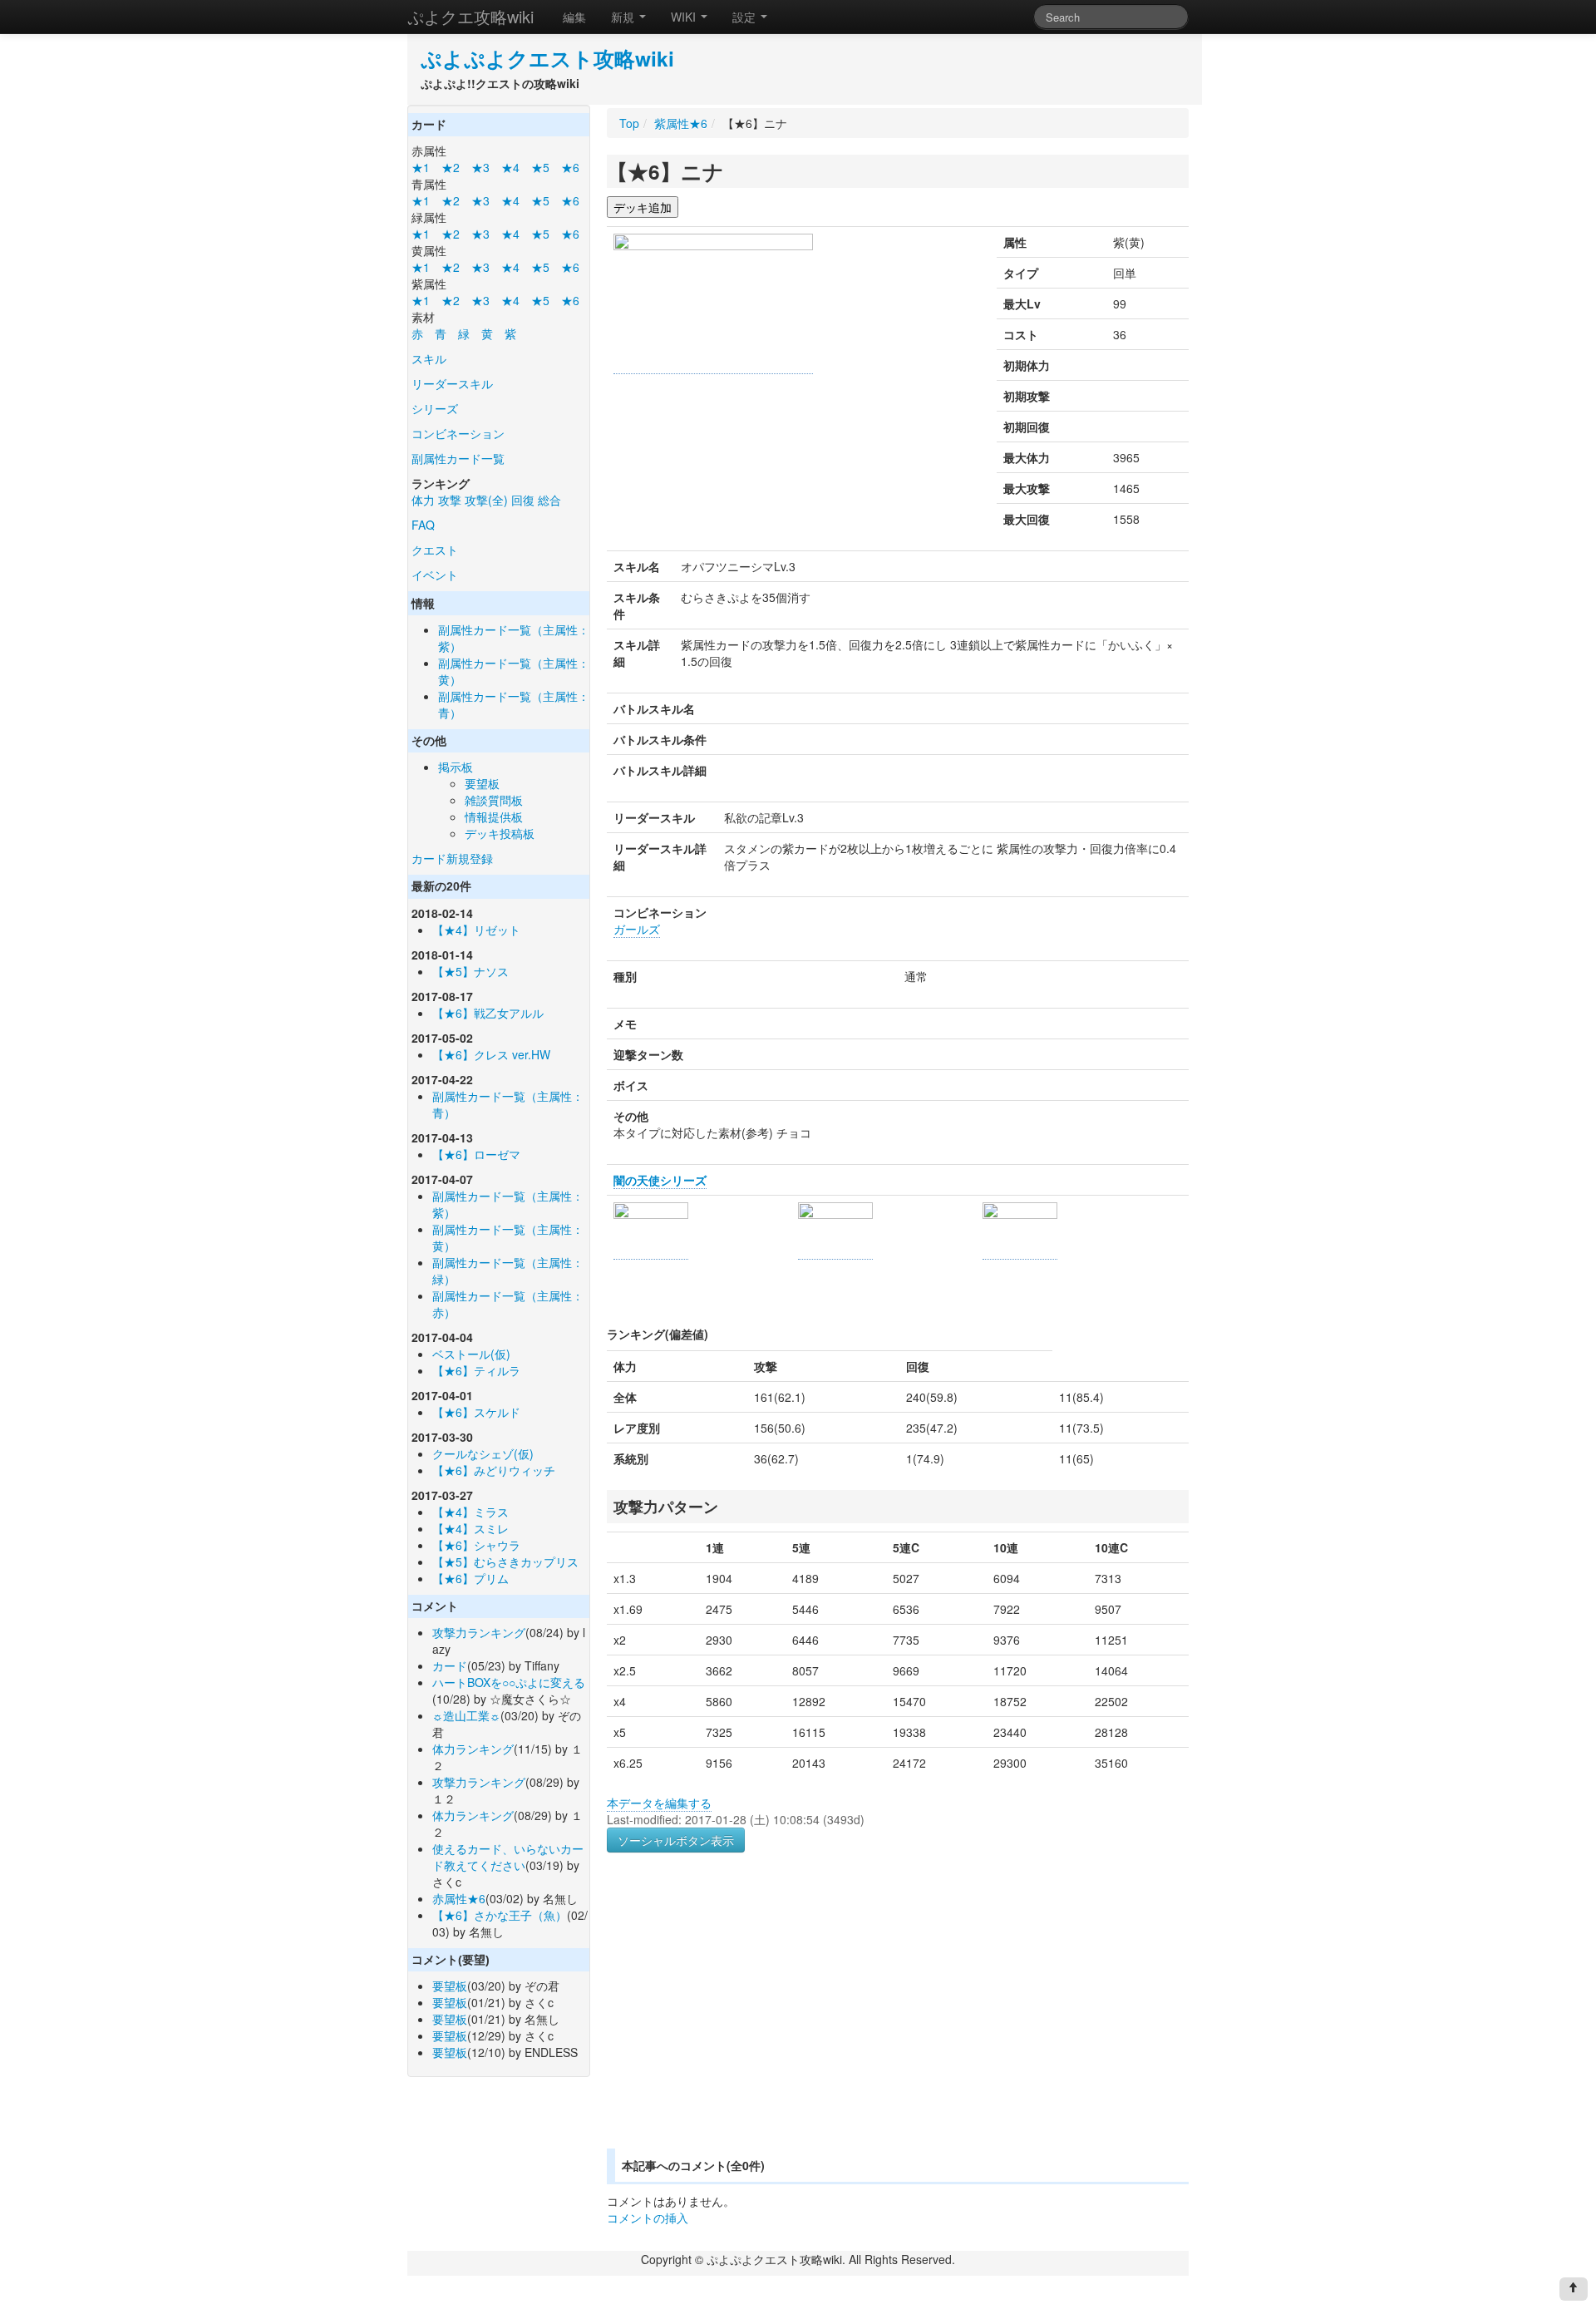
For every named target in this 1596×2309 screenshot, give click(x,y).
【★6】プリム (470, 1578)
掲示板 (456, 767)
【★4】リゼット (476, 930)
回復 (523, 500)
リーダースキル (452, 383)
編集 (574, 17)
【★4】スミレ (470, 1528)
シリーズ (435, 408)
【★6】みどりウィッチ (494, 1470)
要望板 (482, 783)
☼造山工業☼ (466, 1715)
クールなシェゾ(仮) (483, 1453)
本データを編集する (659, 1803)
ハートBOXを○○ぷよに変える (509, 1682)
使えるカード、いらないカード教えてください (508, 1857)
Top (629, 123)
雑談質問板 (494, 800)
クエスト (435, 550)
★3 (480, 167)
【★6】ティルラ (476, 1370)
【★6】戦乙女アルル (488, 1013)
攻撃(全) (486, 500)
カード (450, 1665)
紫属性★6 (681, 123)
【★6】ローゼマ (476, 1154)
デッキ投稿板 (500, 833)
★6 (570, 167)
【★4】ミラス (470, 1512)
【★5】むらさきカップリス (505, 1562)
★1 (421, 167)
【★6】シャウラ (476, 1545)
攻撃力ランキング (479, 1632)
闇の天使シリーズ (660, 1180)
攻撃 (450, 500)
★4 (510, 167)
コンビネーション (458, 433)
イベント (435, 575)
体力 (423, 500)
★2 (451, 167)
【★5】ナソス (470, 971)
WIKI (685, 17)
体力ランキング (473, 1749)
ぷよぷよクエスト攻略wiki (547, 58)
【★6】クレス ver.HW (491, 1054)
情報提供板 (494, 817)
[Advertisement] (746, 2020)
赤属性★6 (459, 1898)
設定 (746, 17)
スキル (429, 358)
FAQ (423, 525)
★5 (540, 167)
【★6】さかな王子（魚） (500, 1915)
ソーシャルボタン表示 (676, 1840)
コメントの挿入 (648, 2218)
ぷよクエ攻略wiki (470, 16)
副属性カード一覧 (458, 458)
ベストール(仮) (471, 1354)
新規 (624, 17)
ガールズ (637, 929)
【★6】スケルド (476, 1412)
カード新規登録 (452, 858)
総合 (549, 500)
